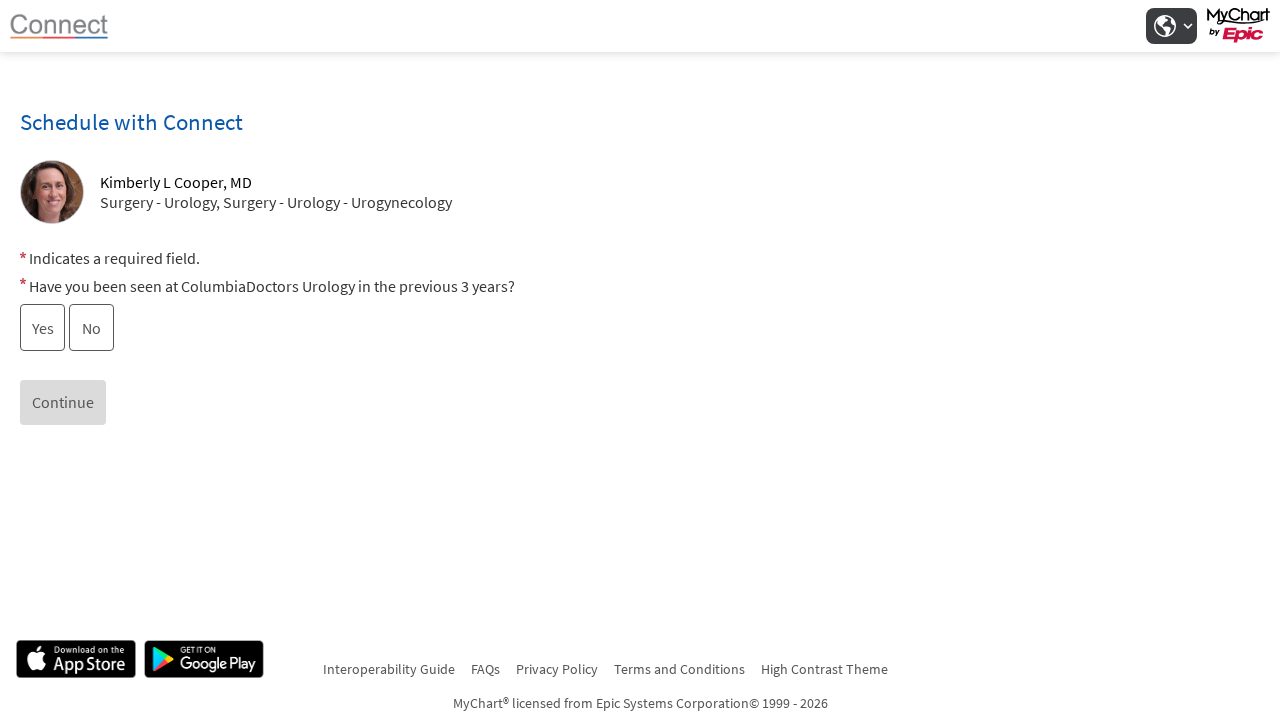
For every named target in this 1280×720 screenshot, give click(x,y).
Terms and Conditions (679, 669)
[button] (1171, 26)
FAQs (485, 669)
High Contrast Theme (824, 669)
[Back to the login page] (69, 26)
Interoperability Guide (389, 669)
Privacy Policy (557, 669)
